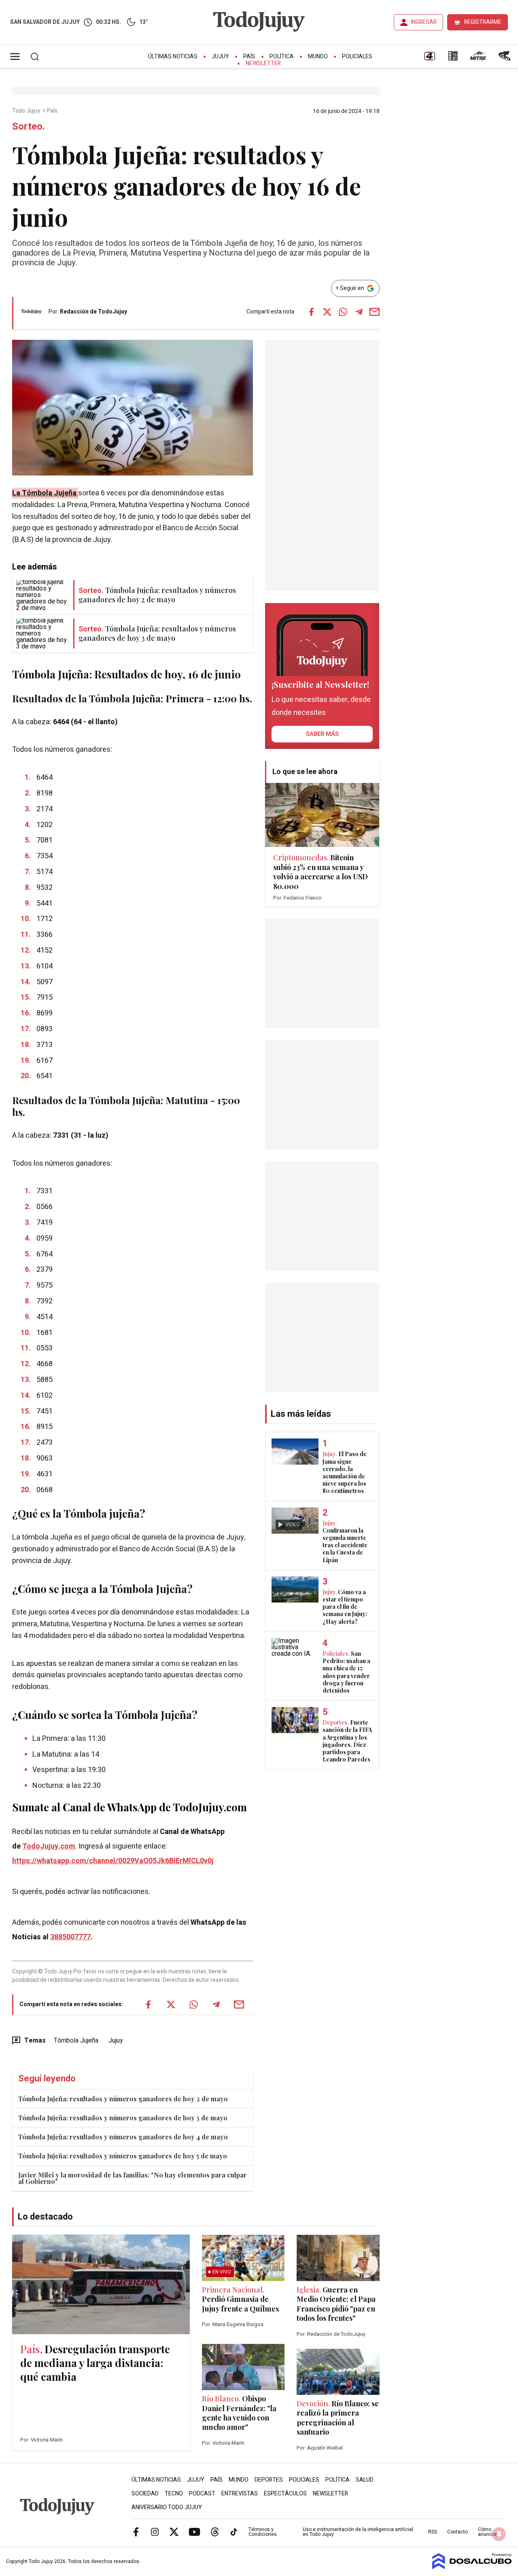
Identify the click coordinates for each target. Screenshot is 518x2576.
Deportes (269, 2480)
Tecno (174, 2494)
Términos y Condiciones (263, 2532)
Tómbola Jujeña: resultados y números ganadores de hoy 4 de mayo (123, 2137)
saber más (322, 734)
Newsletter (263, 63)
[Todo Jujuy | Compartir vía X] (327, 312)
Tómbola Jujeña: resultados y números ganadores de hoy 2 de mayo (123, 2099)
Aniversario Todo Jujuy (167, 2507)
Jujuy (220, 57)
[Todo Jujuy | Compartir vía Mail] (375, 312)
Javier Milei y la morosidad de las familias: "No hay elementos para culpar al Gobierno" (133, 2178)
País (249, 57)
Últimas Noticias (173, 57)
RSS (433, 2532)
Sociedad (145, 2494)
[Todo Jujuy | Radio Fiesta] (505, 59)
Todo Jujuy (27, 111)
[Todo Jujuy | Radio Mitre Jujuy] (478, 59)
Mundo (318, 57)
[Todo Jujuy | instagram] (155, 2531)
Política (282, 57)
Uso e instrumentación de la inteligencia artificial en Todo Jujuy (358, 2532)
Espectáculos (285, 2494)
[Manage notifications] (499, 2534)
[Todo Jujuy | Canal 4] (429, 59)
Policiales (357, 57)
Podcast (202, 2494)
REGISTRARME (483, 22)
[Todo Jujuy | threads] (215, 2531)
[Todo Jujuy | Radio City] (453, 59)
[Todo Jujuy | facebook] (136, 2531)
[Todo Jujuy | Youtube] (194, 2531)
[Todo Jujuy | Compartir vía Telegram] (359, 312)
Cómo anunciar (488, 2532)
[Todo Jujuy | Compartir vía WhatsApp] (343, 312)
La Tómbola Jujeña (45, 493)
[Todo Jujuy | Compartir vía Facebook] (312, 312)
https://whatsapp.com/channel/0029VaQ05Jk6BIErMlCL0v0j (113, 1861)
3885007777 (70, 1937)
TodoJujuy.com (49, 1846)
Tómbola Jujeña (76, 2041)
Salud (365, 2480)
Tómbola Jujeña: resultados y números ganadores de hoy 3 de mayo (123, 2118)
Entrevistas (240, 2494)
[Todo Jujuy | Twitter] (174, 2531)
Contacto (457, 2532)
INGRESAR (424, 22)
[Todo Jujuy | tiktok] (234, 2531)
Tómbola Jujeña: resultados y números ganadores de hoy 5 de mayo (123, 2156)
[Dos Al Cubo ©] (472, 2567)
